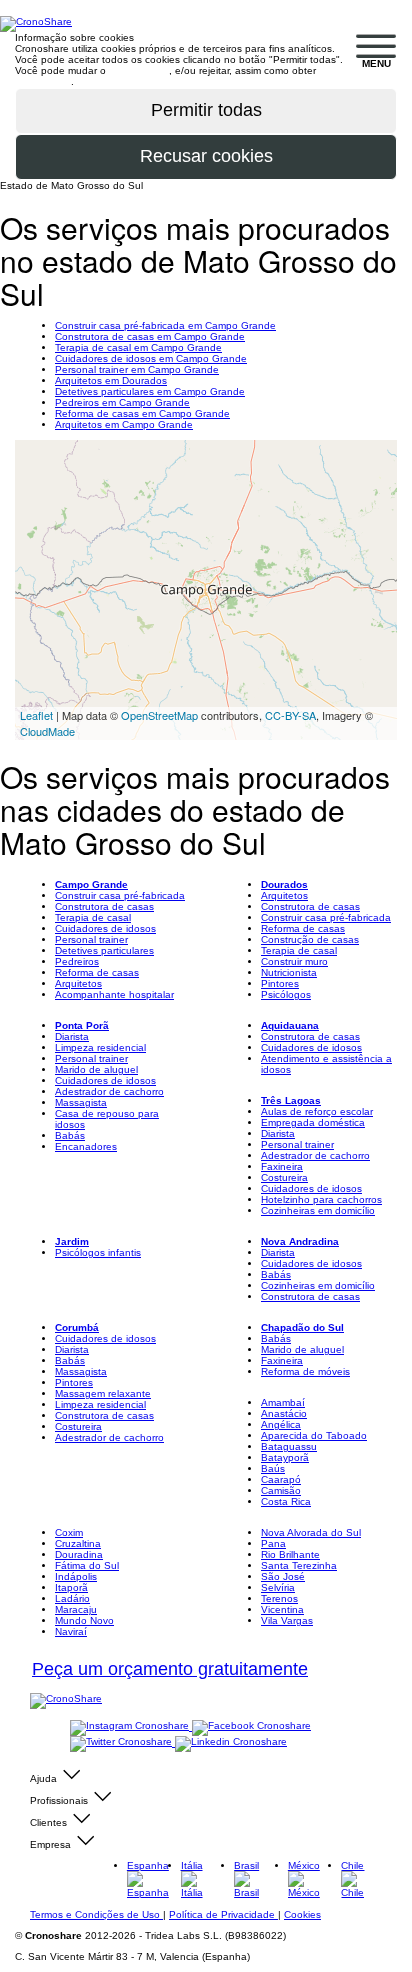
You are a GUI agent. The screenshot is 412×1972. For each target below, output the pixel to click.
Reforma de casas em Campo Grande (142, 413)
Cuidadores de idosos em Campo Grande (151, 358)
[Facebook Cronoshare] (251, 1726)
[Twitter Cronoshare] (122, 1742)
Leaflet (36, 715)
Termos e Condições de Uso (96, 1914)
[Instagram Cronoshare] (131, 1726)
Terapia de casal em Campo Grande (138, 347)
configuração (139, 70)
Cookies (302, 1914)
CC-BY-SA (290, 715)
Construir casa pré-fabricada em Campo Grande (165, 325)
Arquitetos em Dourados (111, 380)
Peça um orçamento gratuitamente (170, 1669)
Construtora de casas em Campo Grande (150, 336)
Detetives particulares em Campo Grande (150, 391)
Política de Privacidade (223, 1914)
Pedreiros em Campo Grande (122, 402)
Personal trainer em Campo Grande (137, 369)
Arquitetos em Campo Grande (124, 424)
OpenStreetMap (159, 715)
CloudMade (47, 731)
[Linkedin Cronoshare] (231, 1742)
